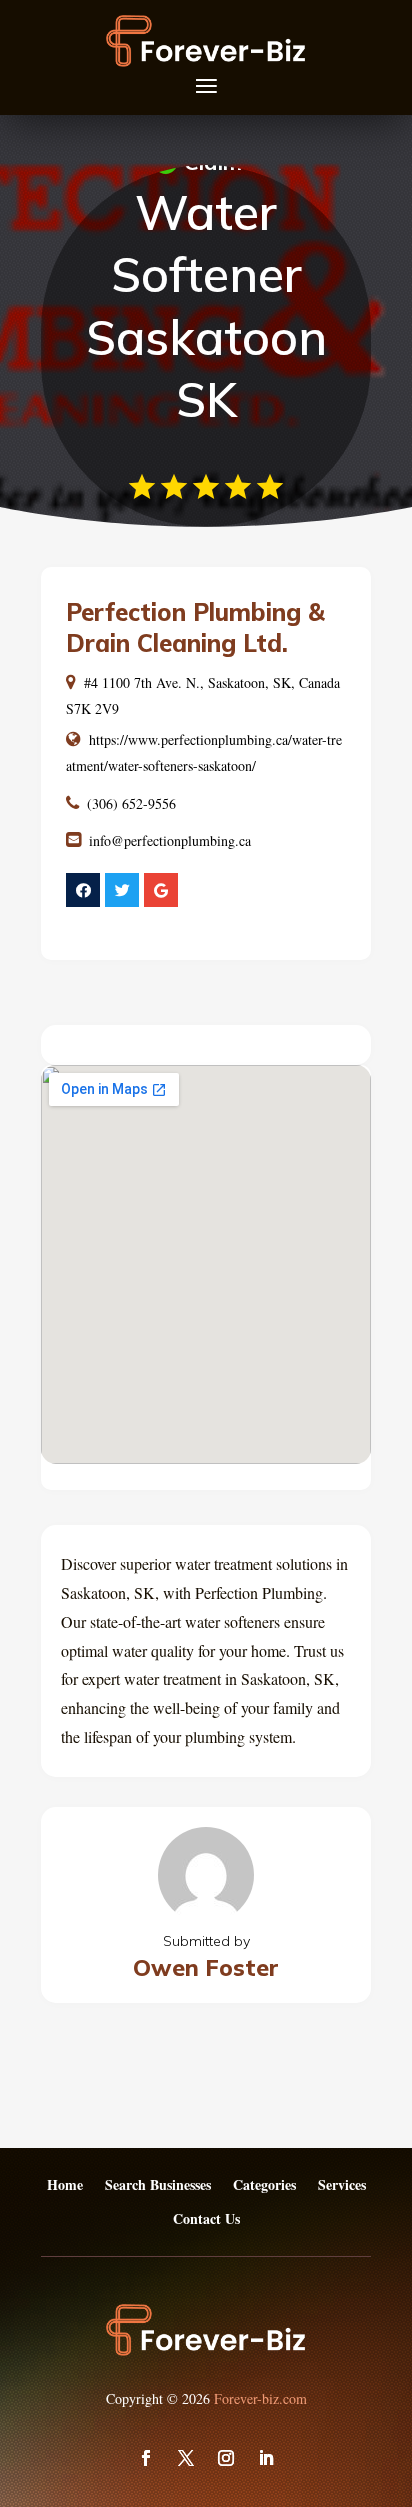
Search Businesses (158, 2185)
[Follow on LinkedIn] (266, 2458)
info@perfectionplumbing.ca (170, 840)
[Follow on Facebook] (146, 2458)
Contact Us (206, 2219)
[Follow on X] (186, 2458)
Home (65, 2185)
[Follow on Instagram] (226, 2458)
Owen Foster (206, 1967)
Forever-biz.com (260, 2398)
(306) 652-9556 (131, 803)
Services (342, 2185)
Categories (264, 2185)
